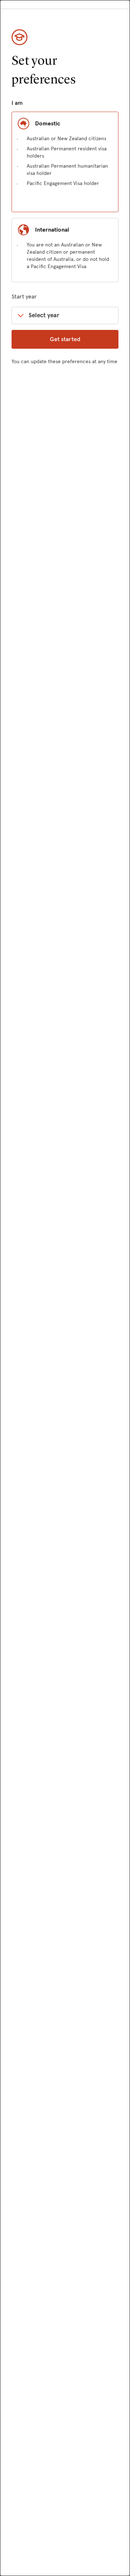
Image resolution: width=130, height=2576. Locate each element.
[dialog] (65, 1288)
